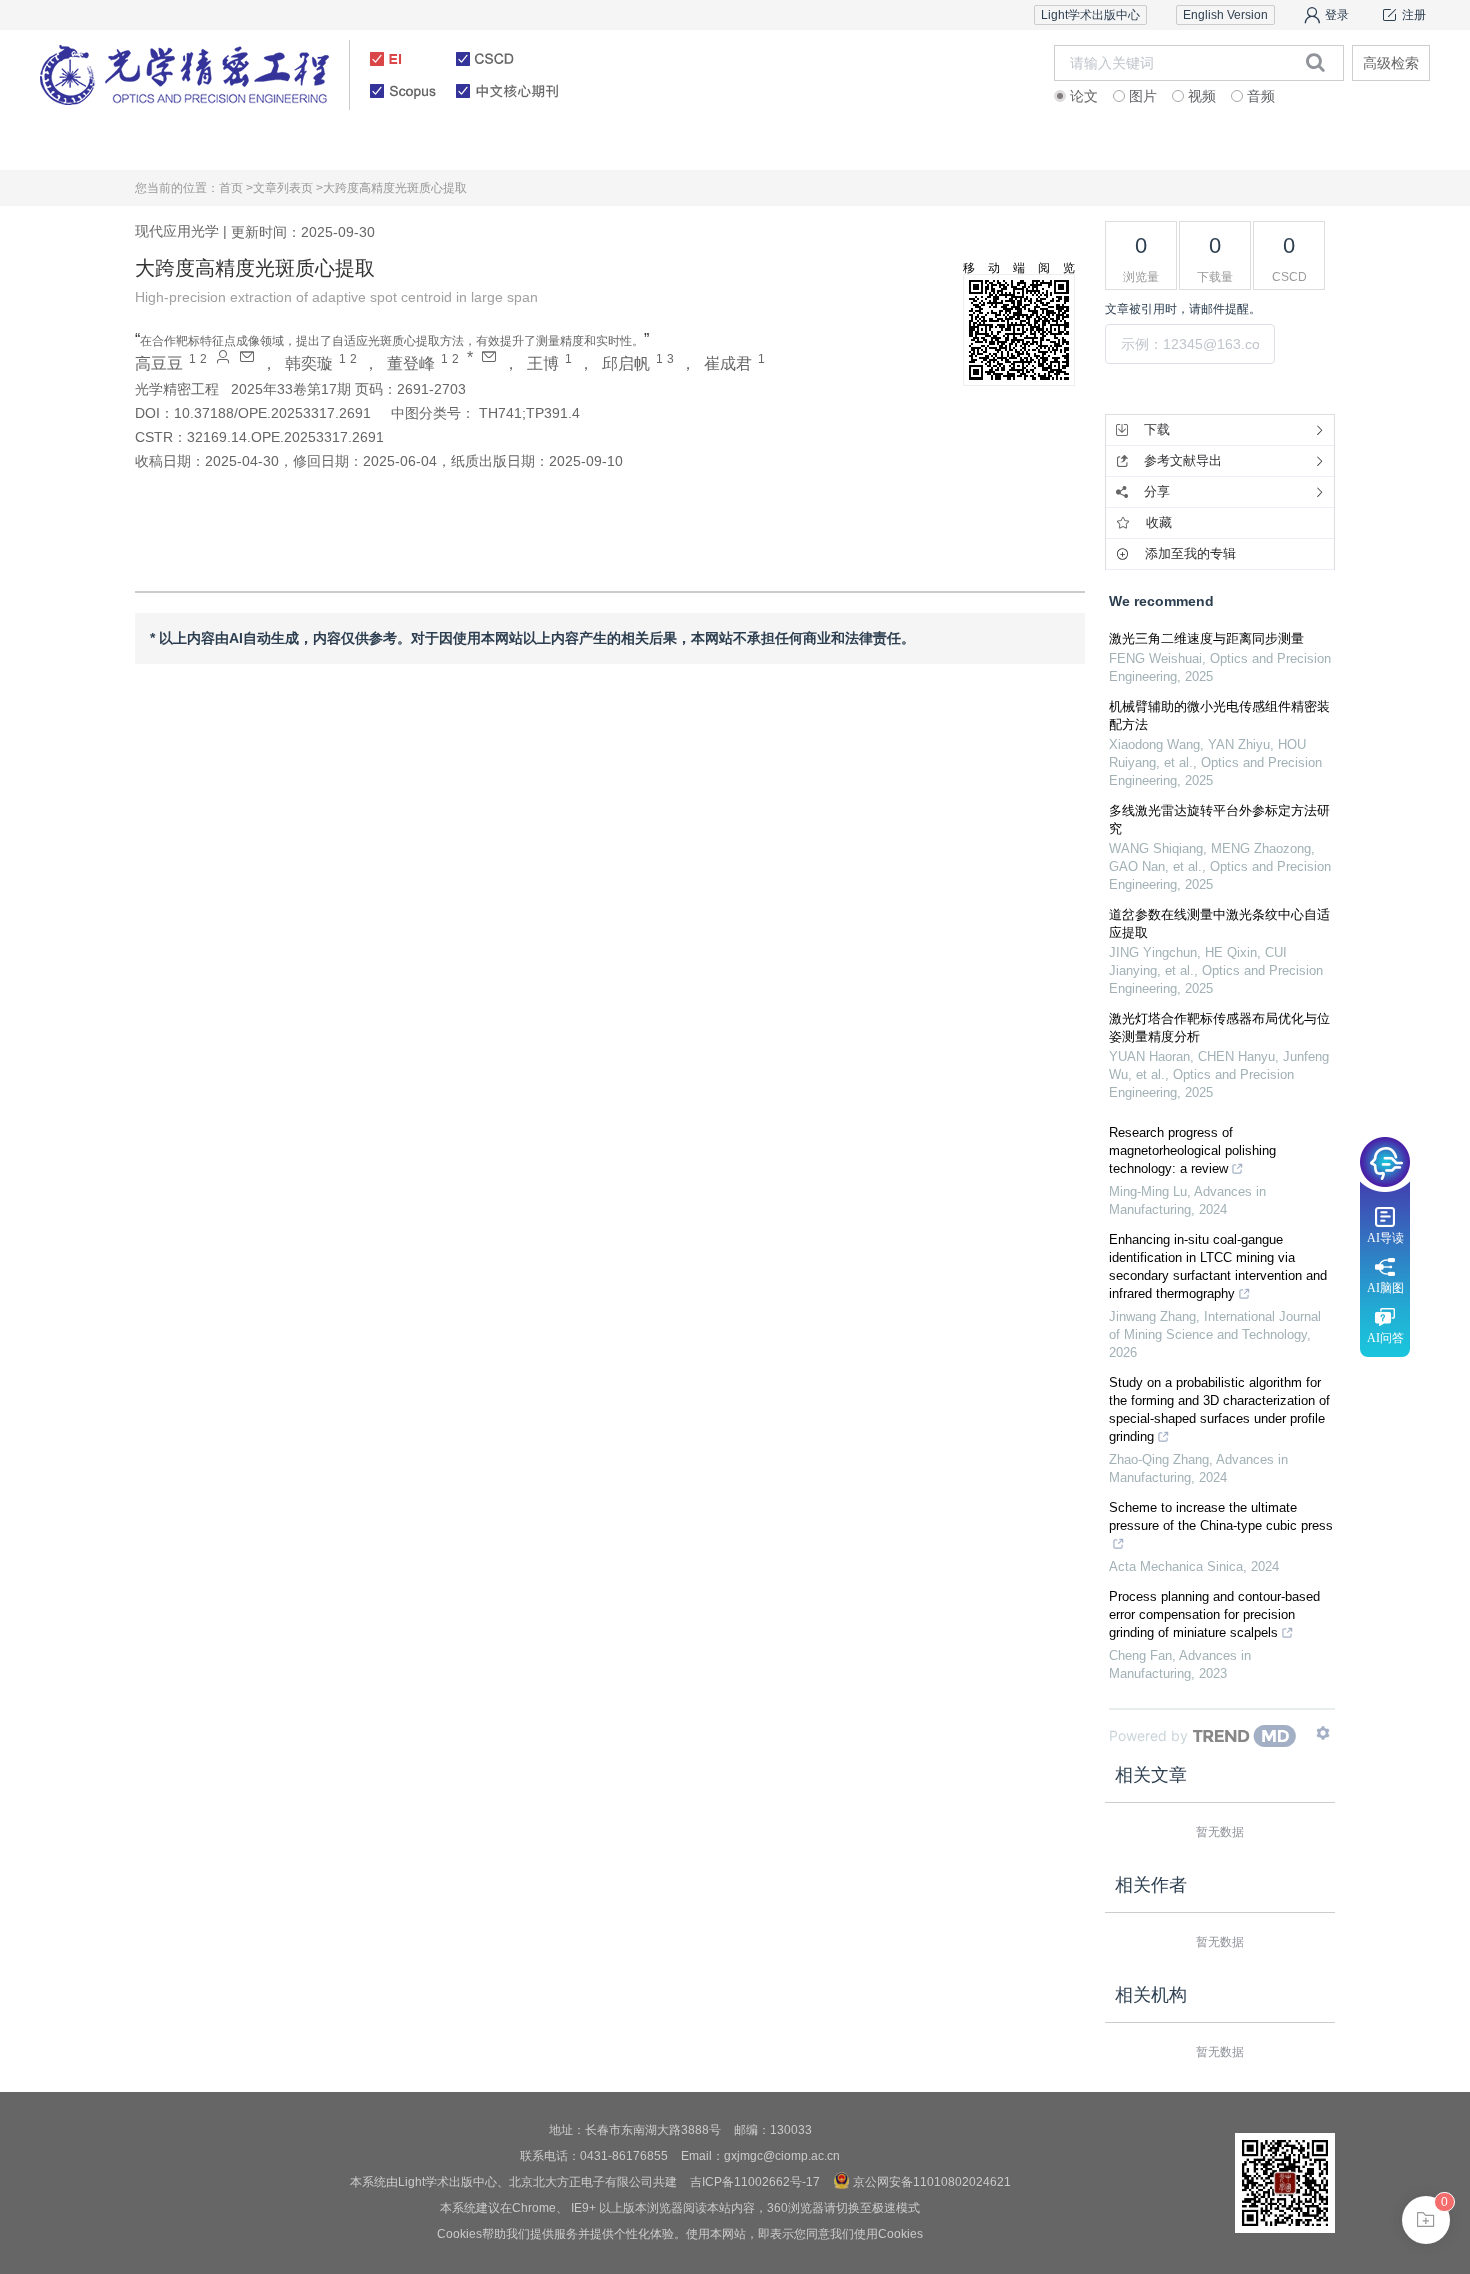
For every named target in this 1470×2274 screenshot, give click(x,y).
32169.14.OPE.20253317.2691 (285, 437)
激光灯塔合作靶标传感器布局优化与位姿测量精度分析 (1219, 1027)
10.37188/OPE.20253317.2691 (272, 413)
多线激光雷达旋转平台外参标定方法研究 (1219, 819)
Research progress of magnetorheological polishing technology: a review (1192, 1150)
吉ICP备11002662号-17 (755, 2182)
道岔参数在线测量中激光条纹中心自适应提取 (1219, 923)
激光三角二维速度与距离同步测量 (1206, 638)
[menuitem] (156, 145)
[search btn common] (1315, 62)
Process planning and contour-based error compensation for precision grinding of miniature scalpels (1214, 1614)
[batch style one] (1426, 2220)
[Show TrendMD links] (1323, 1733)
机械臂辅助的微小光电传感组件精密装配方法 (1219, 715)
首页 (156, 144)
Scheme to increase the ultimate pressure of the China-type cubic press (1221, 1516)
